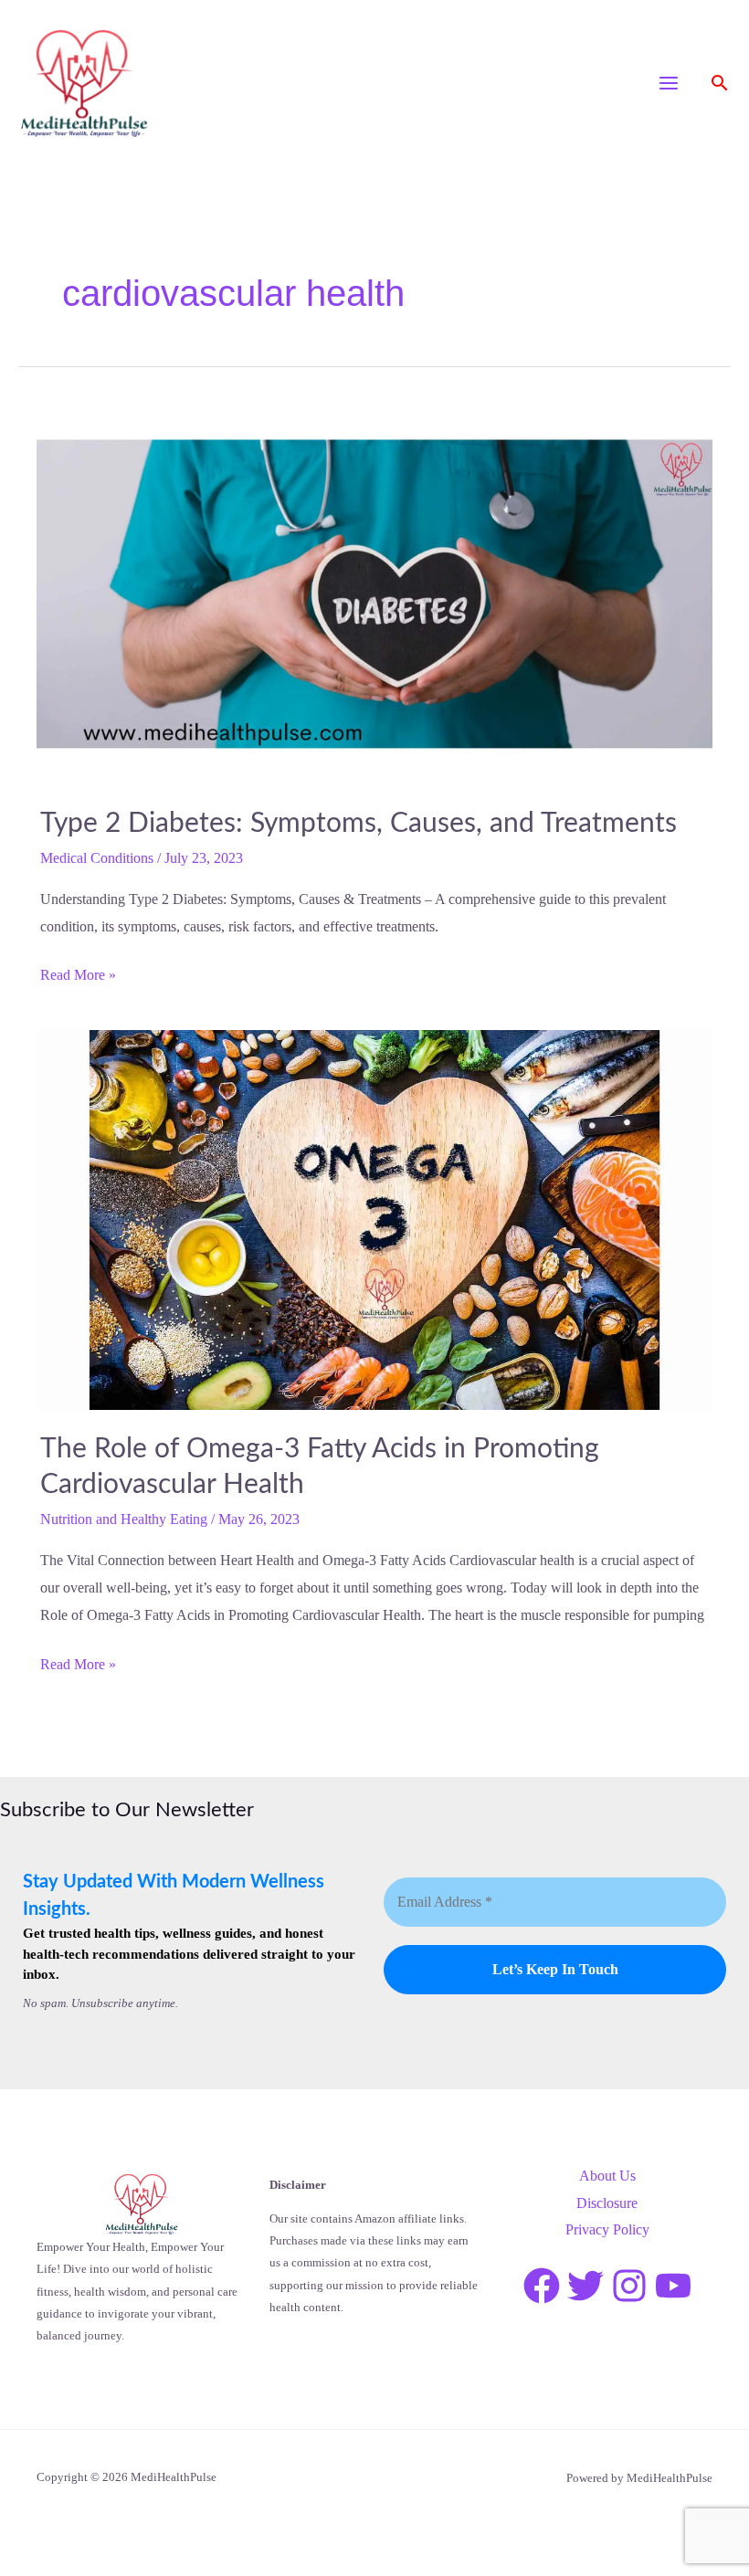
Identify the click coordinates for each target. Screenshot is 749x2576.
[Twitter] (585, 2286)
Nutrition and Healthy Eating (124, 1519)
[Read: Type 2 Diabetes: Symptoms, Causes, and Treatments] (374, 592)
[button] (720, 83)
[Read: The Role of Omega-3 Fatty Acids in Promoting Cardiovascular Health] (374, 1219)
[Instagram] (629, 2286)
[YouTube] (673, 2286)
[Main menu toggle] (669, 83)
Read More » (78, 975)
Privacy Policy (607, 2229)
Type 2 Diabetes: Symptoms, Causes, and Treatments (359, 824)
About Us (607, 2176)
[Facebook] (542, 2286)
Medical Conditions (97, 858)
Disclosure (607, 2203)
